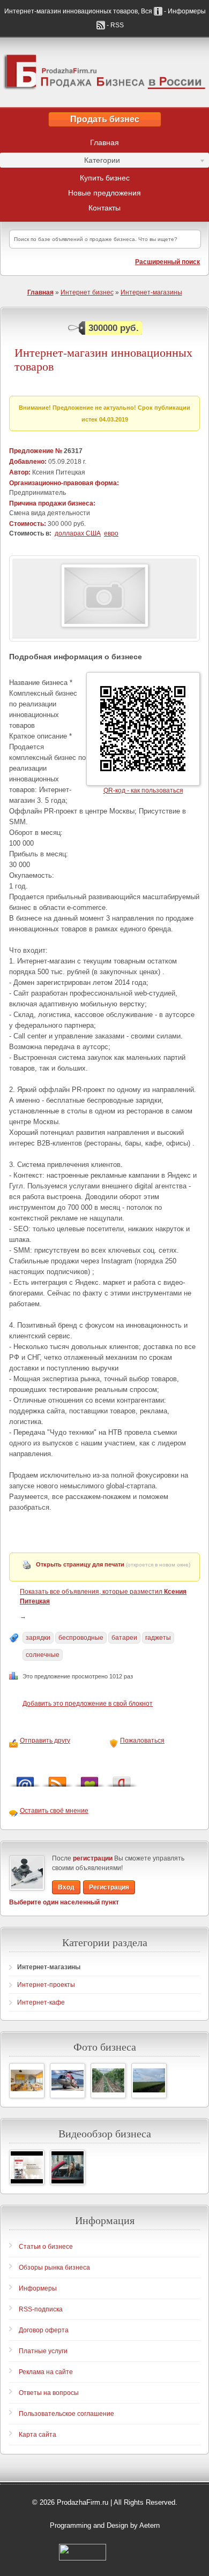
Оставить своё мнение (54, 1811)
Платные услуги (43, 2351)
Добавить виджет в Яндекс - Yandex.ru (122, 1779)
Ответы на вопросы (49, 2393)
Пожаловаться (142, 1741)
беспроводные (81, 1638)
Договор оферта (44, 2330)
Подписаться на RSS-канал (57, 1779)
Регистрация (109, 1887)
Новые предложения (104, 193)
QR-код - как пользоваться (143, 790)
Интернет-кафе (41, 2002)
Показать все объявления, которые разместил (103, 1596)
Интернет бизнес (87, 292)
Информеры (38, 2288)
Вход (66, 1887)
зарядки (38, 1638)
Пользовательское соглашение (66, 2414)
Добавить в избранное (89, 1779)
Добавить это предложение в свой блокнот (88, 1704)
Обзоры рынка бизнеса (54, 2268)
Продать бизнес (105, 119)
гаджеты (158, 1638)
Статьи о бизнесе (46, 2247)
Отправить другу (45, 1741)
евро (111, 533)
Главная (104, 142)
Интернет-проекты (46, 1985)
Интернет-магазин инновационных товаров (103, 360)
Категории (60, 162)
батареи (124, 1638)
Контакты (104, 208)
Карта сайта (38, 2435)
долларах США (78, 533)
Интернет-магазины (151, 292)
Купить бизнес (105, 178)
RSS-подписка (41, 2309)
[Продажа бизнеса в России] (104, 72)
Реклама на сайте (46, 2372)
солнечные (43, 1655)
